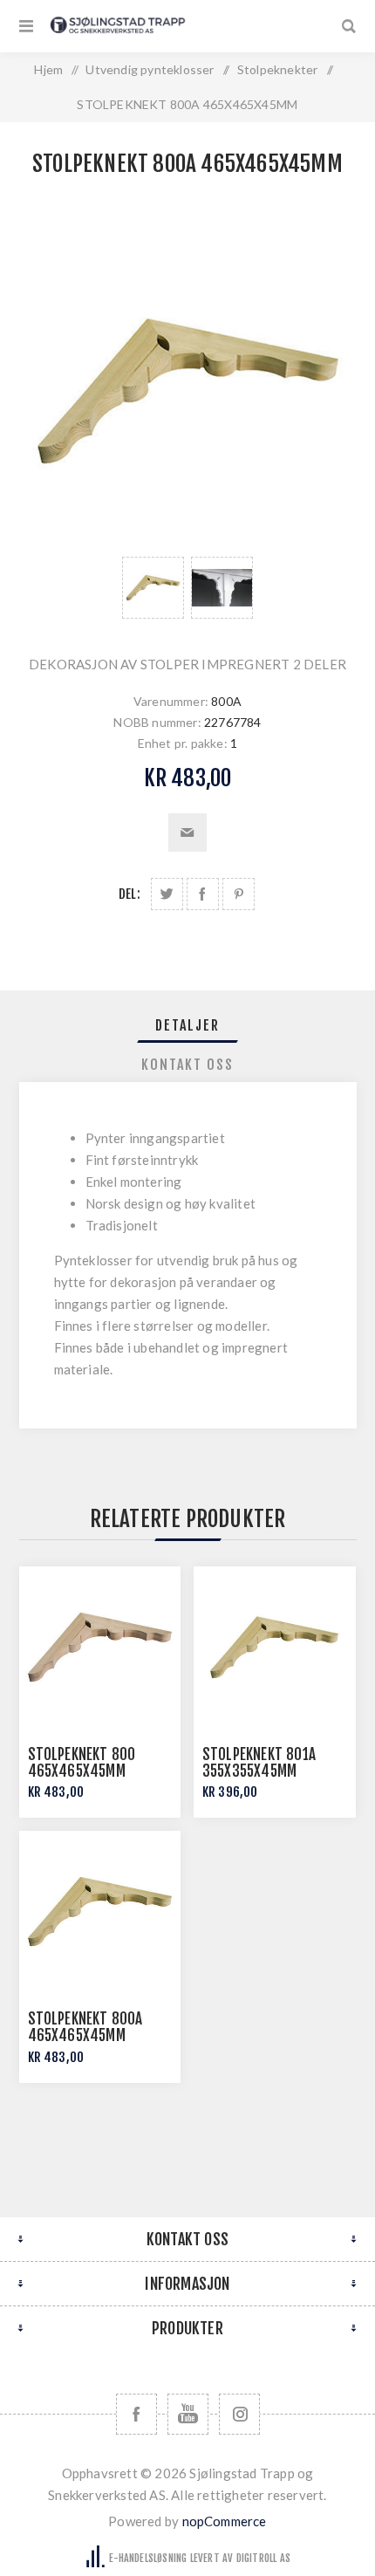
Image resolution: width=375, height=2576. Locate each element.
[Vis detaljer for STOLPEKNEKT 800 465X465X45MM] (100, 1648)
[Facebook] (136, 2414)
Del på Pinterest (239, 894)
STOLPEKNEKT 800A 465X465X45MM (85, 2027)
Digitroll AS (263, 2558)
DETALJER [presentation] (187, 1025)
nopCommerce (225, 2521)
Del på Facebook (203, 894)
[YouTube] (188, 2414)
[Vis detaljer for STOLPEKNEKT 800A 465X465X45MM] (100, 1912)
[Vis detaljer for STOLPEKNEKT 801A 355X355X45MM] (275, 1648)
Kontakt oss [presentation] (187, 1065)
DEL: (130, 894)
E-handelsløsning (148, 2558)
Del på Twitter (167, 894)
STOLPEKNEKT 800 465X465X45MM (82, 1763)
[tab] (188, 1025)
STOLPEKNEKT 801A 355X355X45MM (259, 1763)
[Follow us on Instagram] (239, 2414)
